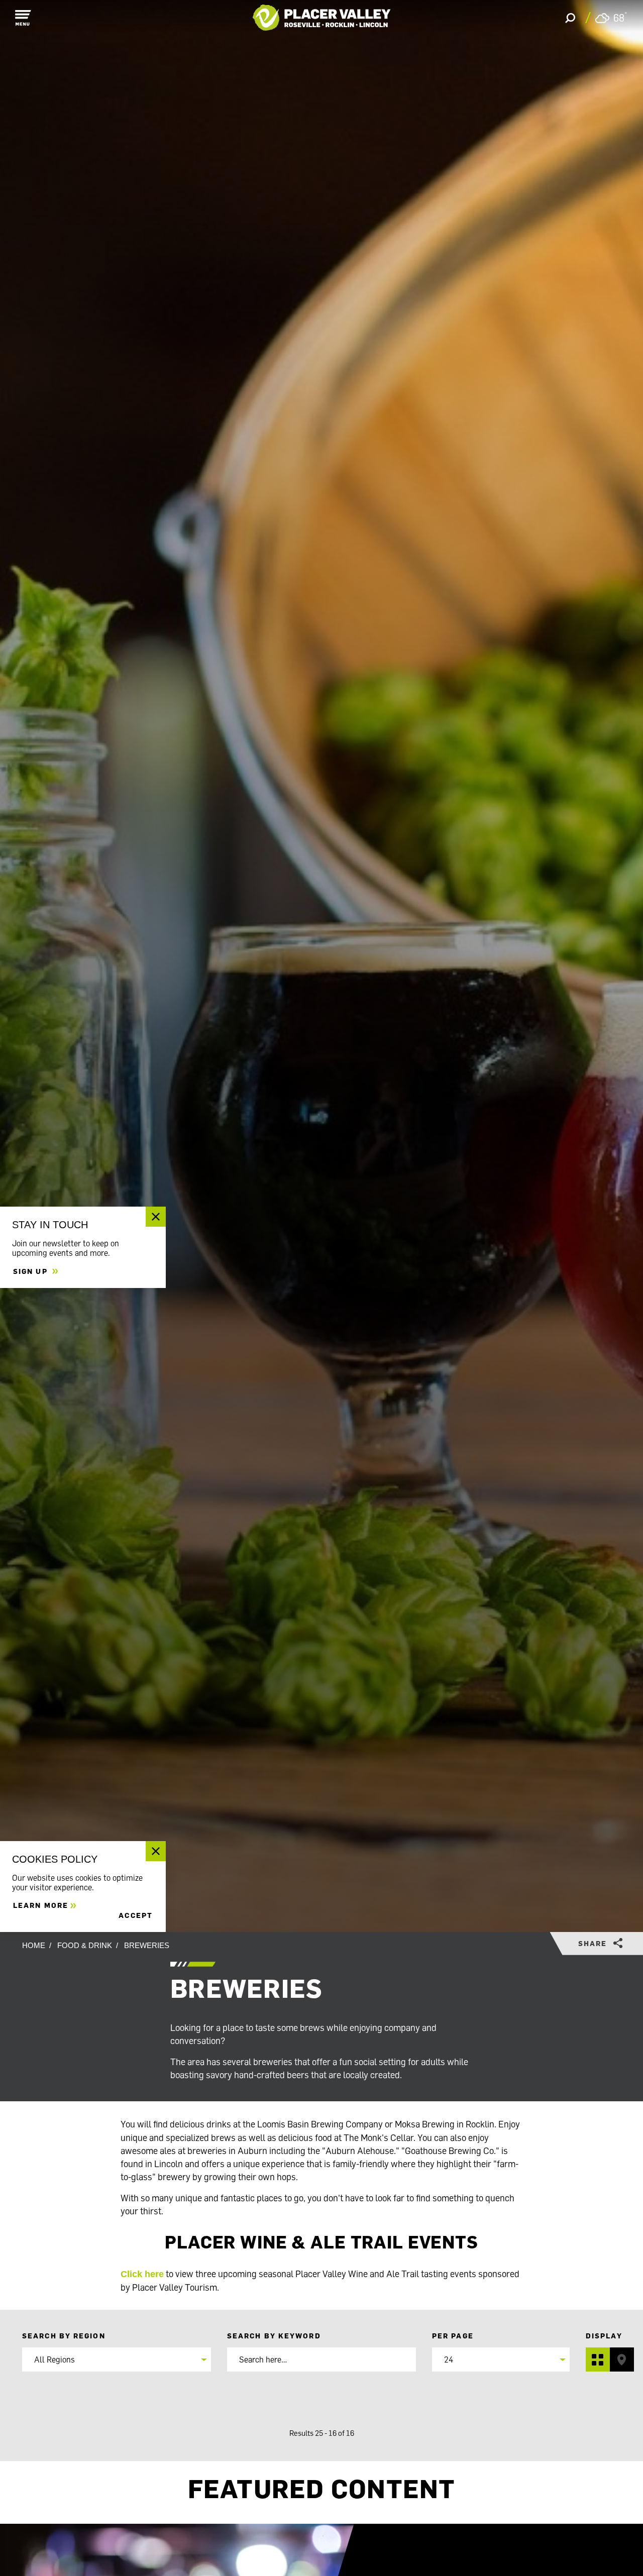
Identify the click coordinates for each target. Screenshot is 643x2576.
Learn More (41, 1905)
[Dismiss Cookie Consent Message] (156, 1851)
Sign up (32, 1271)
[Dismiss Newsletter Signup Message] (156, 1217)
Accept (136, 1915)
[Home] (322, 18)
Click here (142, 2274)
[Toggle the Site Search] (570, 18)
